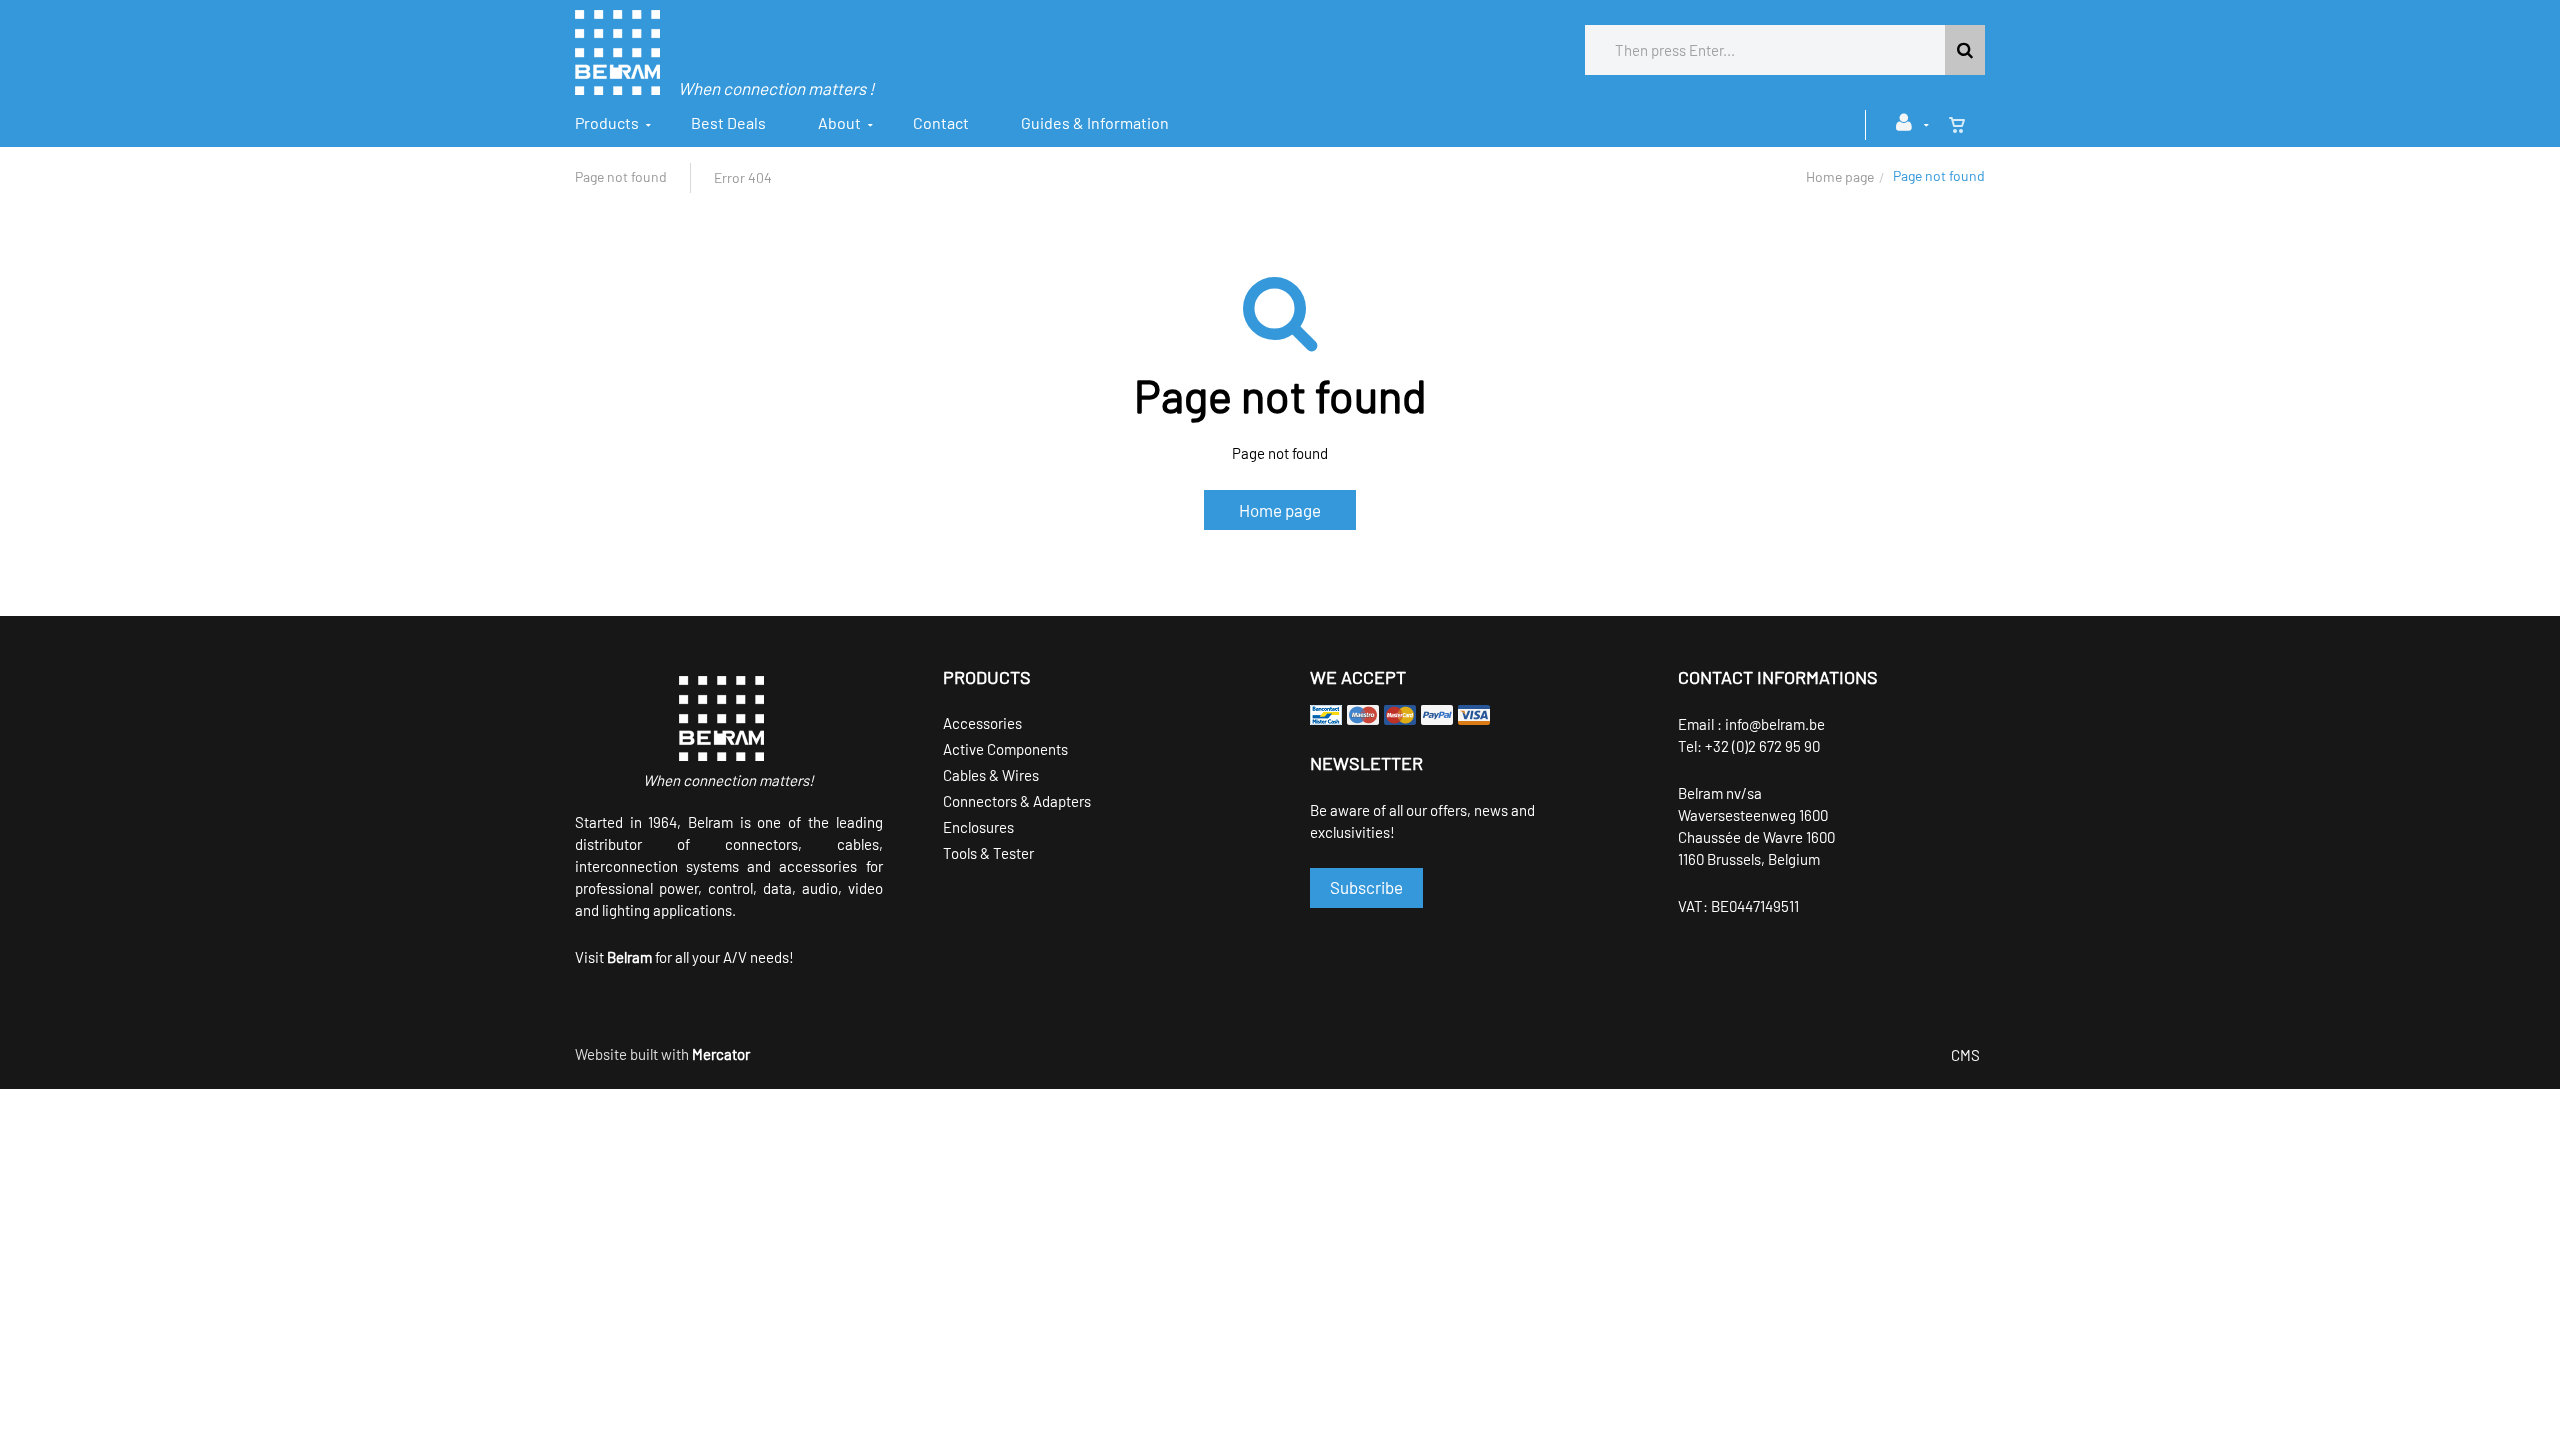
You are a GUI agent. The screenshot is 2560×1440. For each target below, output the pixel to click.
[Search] (1965, 50)
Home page (1840, 176)
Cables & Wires (991, 775)
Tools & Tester (988, 853)
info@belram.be (1775, 724)
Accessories (982, 723)
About (839, 122)
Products (607, 122)
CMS (1965, 1055)
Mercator (721, 1054)
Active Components (1005, 749)
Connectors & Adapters (1017, 801)
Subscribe (1366, 887)
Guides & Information (1095, 122)
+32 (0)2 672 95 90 (1762, 746)
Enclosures (978, 827)
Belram (629, 957)
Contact (941, 122)
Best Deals (728, 122)
